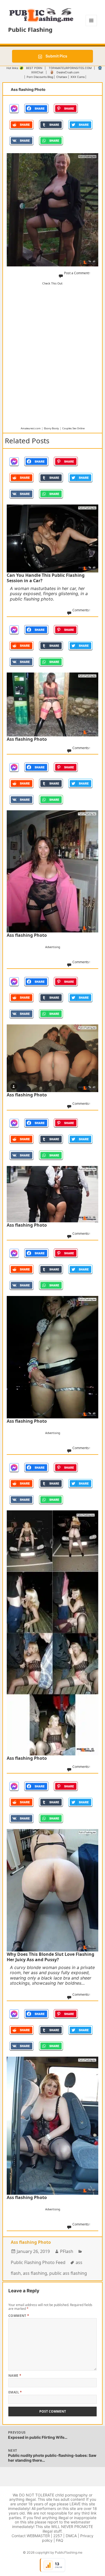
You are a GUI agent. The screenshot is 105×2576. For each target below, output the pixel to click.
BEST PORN (34, 68)
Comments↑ (81, 610)
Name (15, 2376)
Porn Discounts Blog (40, 77)
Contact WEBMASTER (31, 2536)
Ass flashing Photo (31, 2242)
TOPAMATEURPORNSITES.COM (70, 68)
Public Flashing (30, 29)
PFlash (67, 2251)
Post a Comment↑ (77, 273)
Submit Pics (56, 56)
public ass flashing (68, 2273)
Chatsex (62, 77)
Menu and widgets (91, 26)
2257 (58, 2536)
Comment (19, 2316)
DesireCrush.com (68, 72)
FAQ (60, 2540)
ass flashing (35, 2273)
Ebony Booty (51, 428)
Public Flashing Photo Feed (38, 2262)
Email (15, 2392)
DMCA (71, 2536)
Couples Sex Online (73, 428)
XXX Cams (78, 77)
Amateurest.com (31, 428)
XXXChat (37, 72)
